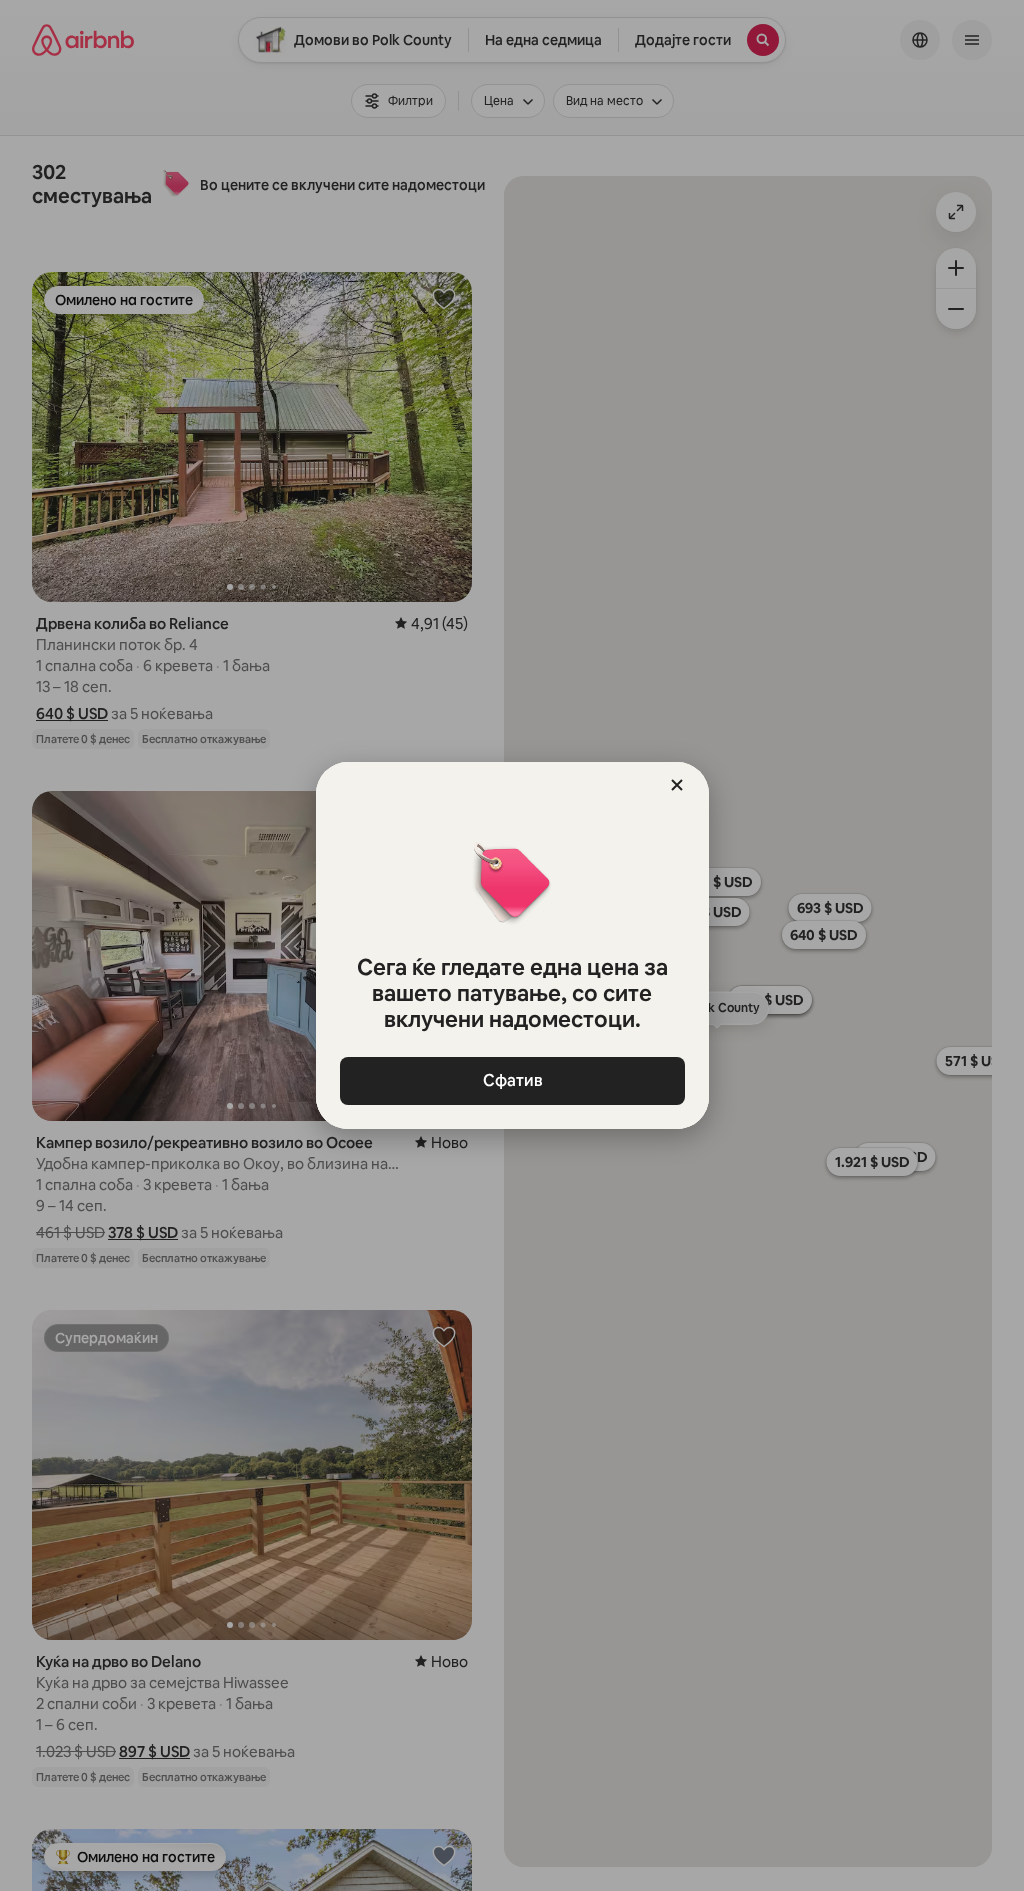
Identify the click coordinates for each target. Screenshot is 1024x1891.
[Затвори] (677, 785)
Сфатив (512, 1080)
